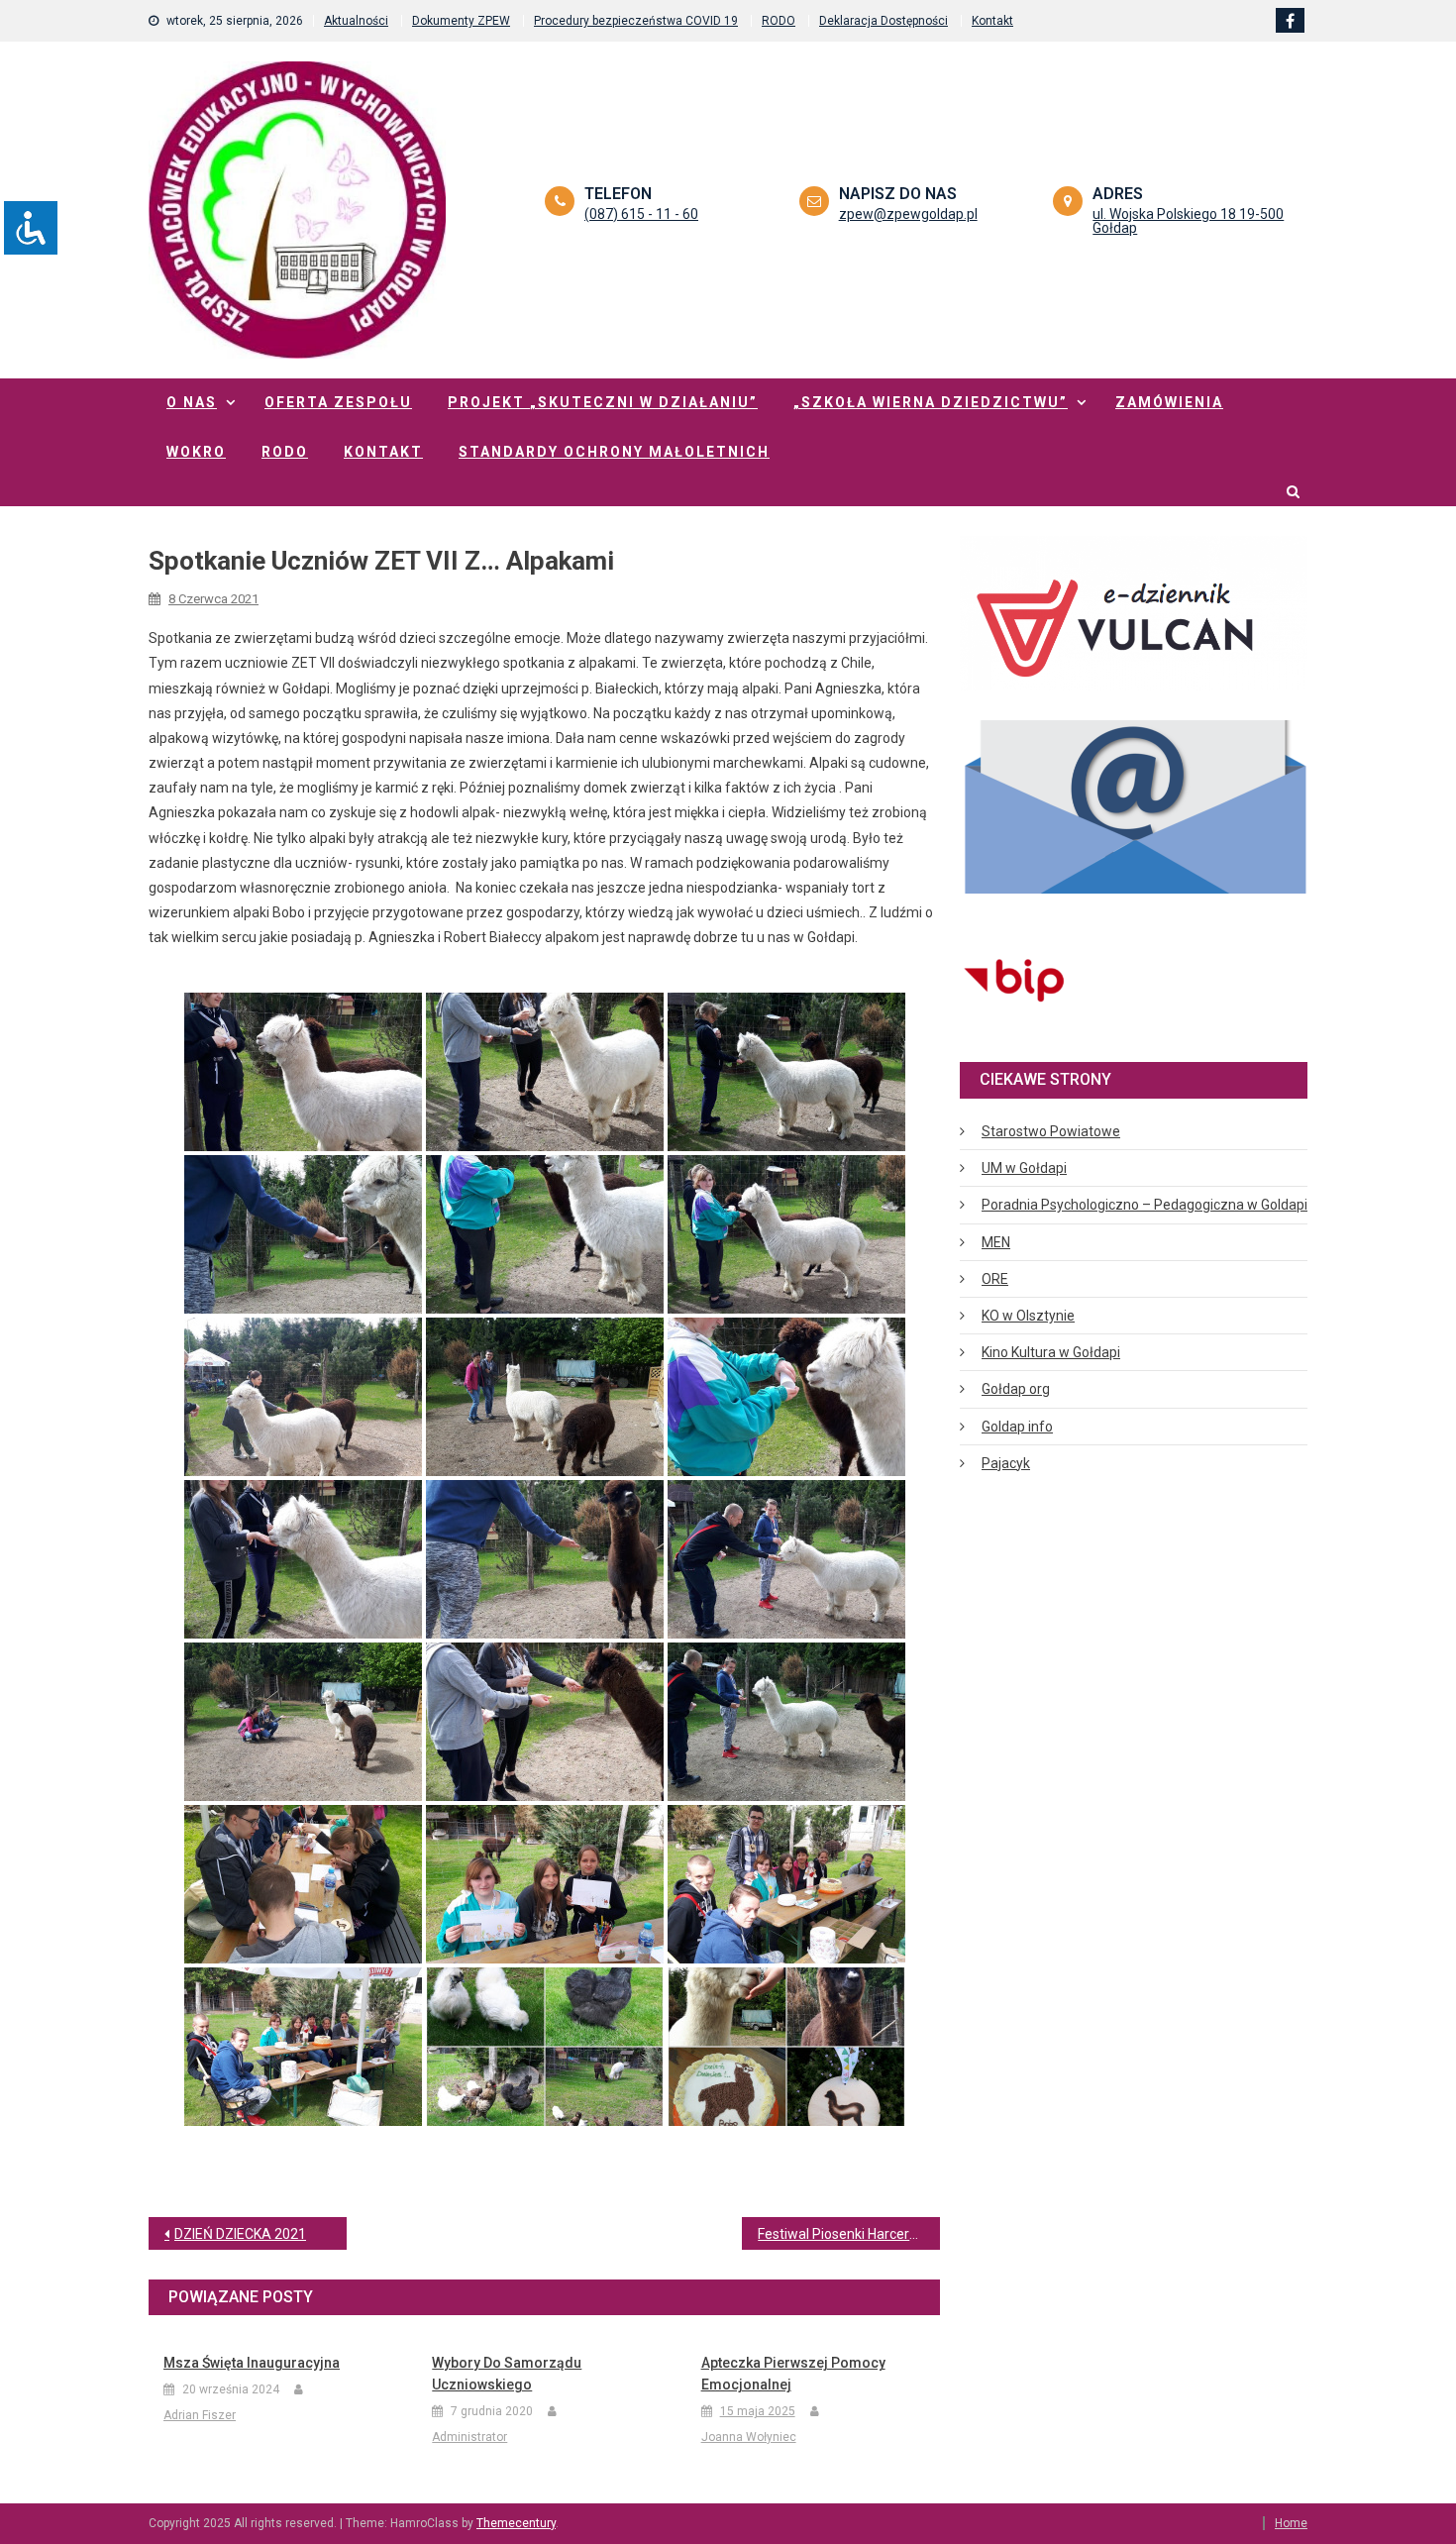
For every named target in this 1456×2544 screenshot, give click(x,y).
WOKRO (196, 452)
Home (1291, 2523)
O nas (192, 402)
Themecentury (516, 2523)
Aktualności (356, 21)
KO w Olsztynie (1028, 1316)
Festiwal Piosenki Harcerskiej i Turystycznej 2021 (849, 2234)
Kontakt (992, 21)
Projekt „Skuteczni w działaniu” (603, 402)
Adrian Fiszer (200, 2415)
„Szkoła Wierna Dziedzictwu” (931, 402)
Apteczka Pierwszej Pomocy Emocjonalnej (793, 2374)
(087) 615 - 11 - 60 (641, 214)
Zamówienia (1169, 402)
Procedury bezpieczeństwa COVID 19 (636, 21)
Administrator (469, 2437)
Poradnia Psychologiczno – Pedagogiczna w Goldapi (1144, 1205)
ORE (995, 1279)
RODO (779, 21)
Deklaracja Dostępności (884, 21)
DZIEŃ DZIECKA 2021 (240, 2234)
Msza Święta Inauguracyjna (252, 2363)
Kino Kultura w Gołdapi (1051, 1352)
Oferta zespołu (338, 402)
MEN (996, 1242)
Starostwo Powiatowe (1051, 1131)
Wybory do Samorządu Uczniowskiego (507, 2374)
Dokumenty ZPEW (461, 21)
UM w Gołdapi (1024, 1168)
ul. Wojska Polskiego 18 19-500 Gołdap (1188, 221)
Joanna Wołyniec (749, 2437)
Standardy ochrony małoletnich (614, 452)
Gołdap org (1016, 1389)
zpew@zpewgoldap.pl (908, 214)
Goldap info (1017, 1427)
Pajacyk (1006, 1463)
